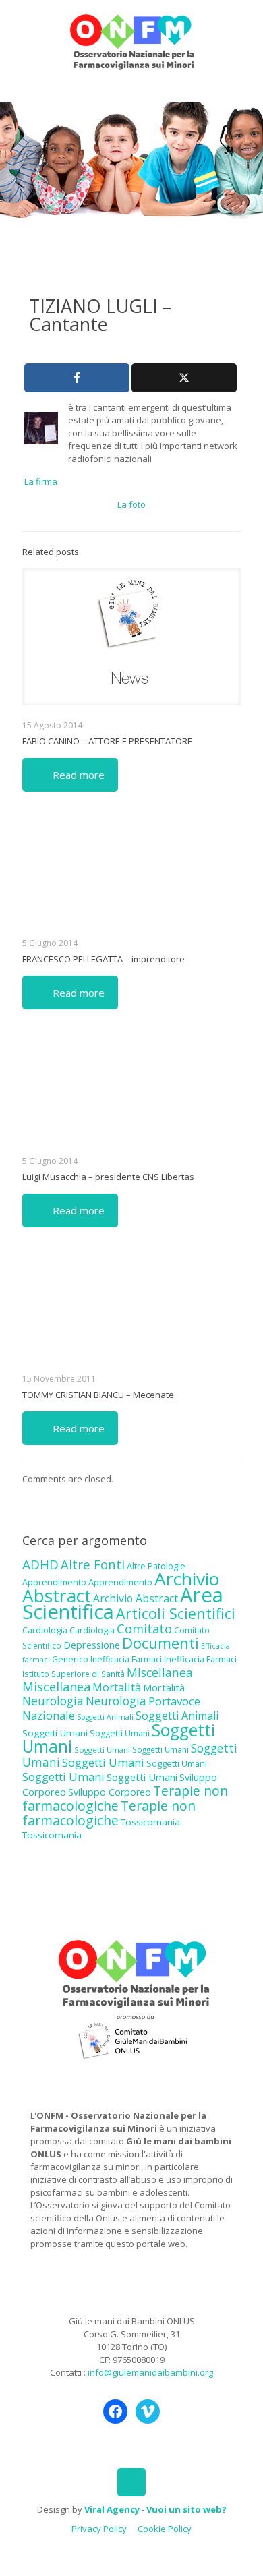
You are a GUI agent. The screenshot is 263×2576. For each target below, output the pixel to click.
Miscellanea (160, 1672)
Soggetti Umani (55, 1733)
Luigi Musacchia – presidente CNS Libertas (108, 1177)
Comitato (144, 1629)
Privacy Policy (99, 2529)
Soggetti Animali (105, 1717)
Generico (70, 1659)
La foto (131, 504)
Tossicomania (150, 1822)
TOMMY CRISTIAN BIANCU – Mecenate (98, 1395)
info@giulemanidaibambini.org (150, 2372)
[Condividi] (77, 378)
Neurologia (53, 1701)
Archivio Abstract (136, 1598)
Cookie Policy (165, 2529)
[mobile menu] (245, 27)
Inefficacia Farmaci (126, 1659)
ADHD (40, 1564)
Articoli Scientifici (176, 1613)
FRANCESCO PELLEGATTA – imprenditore (104, 959)
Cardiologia (45, 1630)
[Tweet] (184, 378)
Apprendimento (54, 1582)
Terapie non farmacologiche (109, 1813)
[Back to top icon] (131, 2482)
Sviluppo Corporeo (110, 1792)
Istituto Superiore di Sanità (74, 1674)
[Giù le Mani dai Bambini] (131, 40)
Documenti (160, 1643)
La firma (41, 481)
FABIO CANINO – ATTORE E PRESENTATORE (107, 741)
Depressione (92, 1645)
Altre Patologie (156, 1566)
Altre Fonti (93, 1564)
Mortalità (117, 1687)
